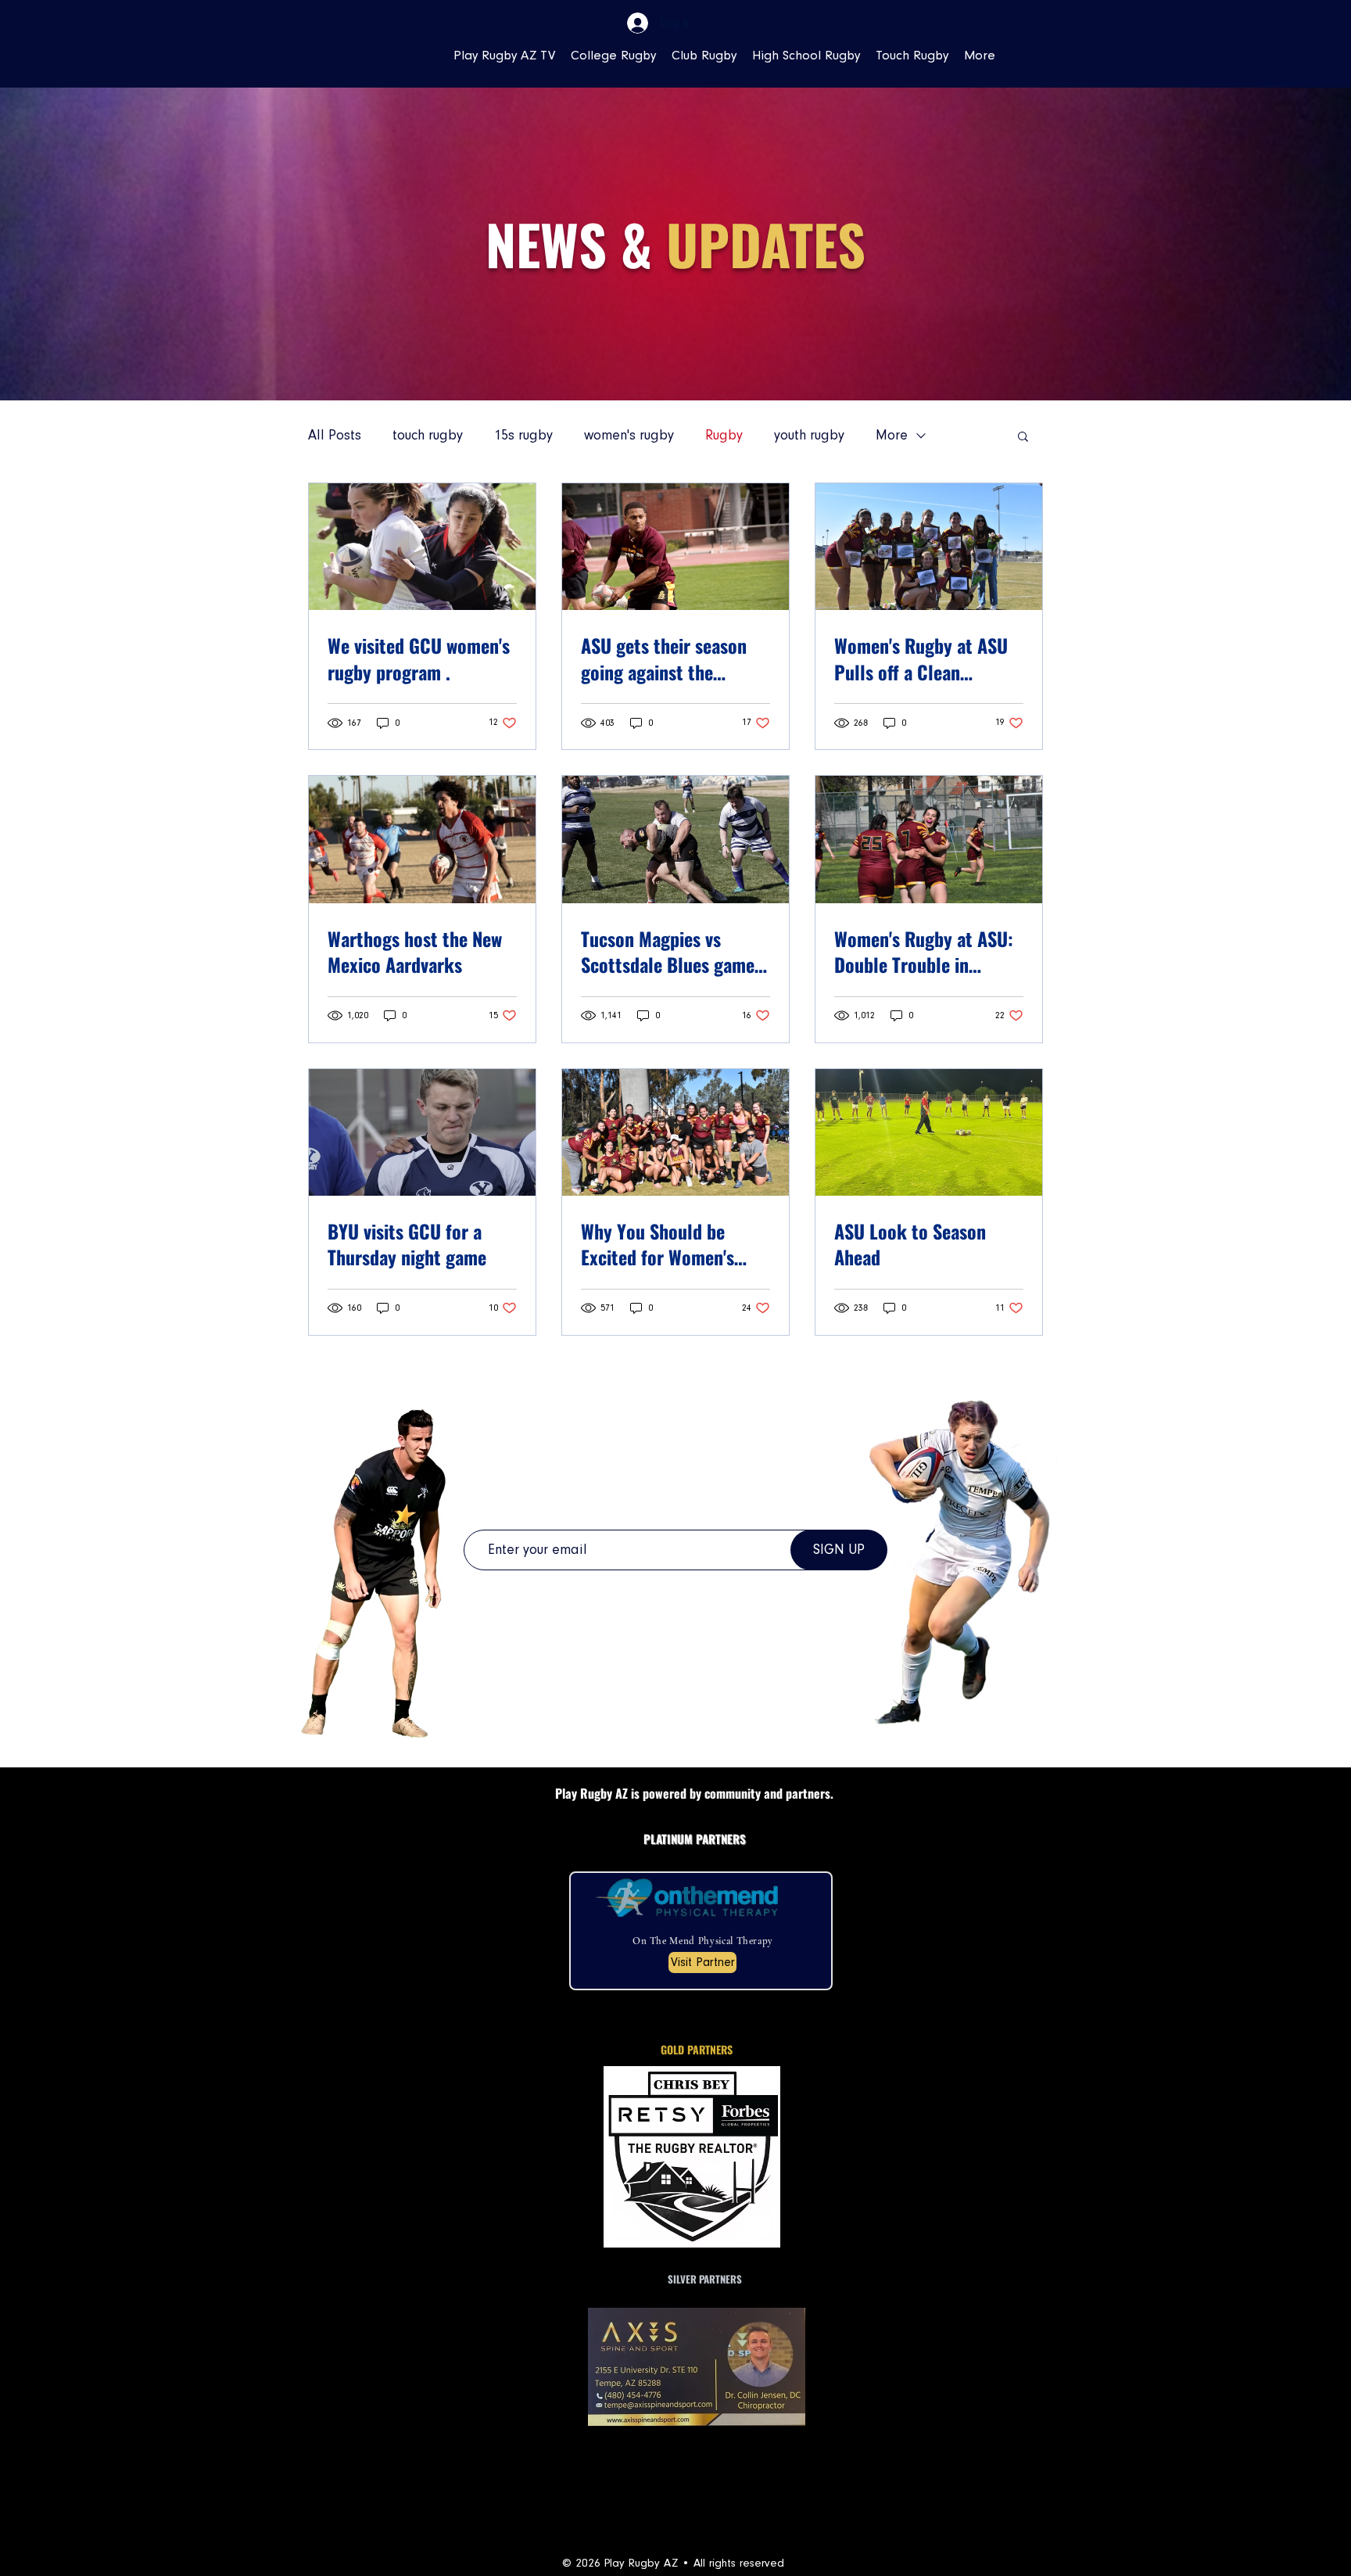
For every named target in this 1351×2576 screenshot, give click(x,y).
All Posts (335, 435)
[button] (1023, 438)
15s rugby (523, 435)
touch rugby (428, 435)
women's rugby (629, 435)
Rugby (724, 435)
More (892, 435)
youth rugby (809, 435)
